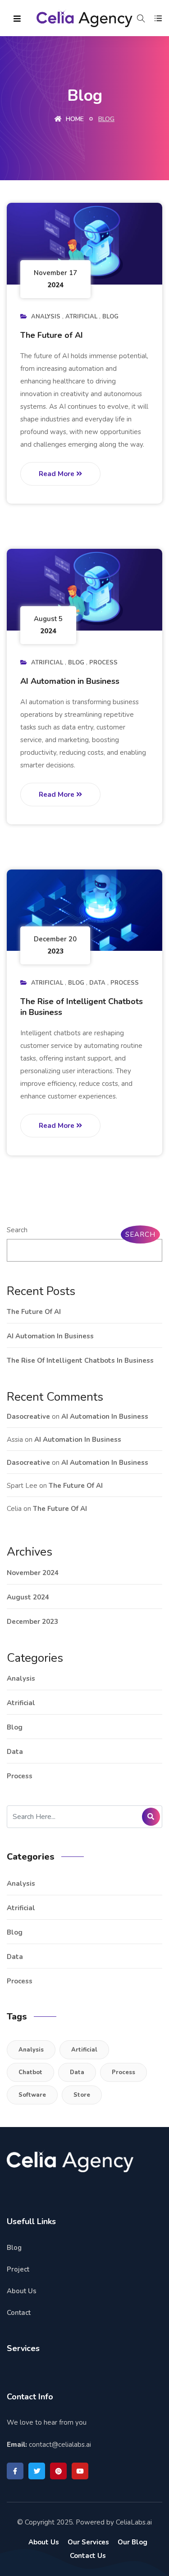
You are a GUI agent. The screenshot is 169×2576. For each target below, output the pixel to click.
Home (74, 119)
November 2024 (33, 1573)
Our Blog (132, 2542)
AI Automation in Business (70, 681)
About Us (22, 2291)
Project (18, 2269)
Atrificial (81, 317)
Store (82, 2095)
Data (77, 2072)
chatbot (30, 2072)
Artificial (84, 2050)
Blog (110, 317)
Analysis (46, 317)
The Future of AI (52, 335)
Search (17, 1230)
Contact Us (88, 2556)
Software (32, 2095)
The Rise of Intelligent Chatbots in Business (82, 1007)
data (97, 983)
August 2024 (28, 1597)
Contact (19, 2313)
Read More (57, 474)
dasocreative (28, 1417)
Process (103, 663)
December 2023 (32, 1622)
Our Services (88, 2542)
